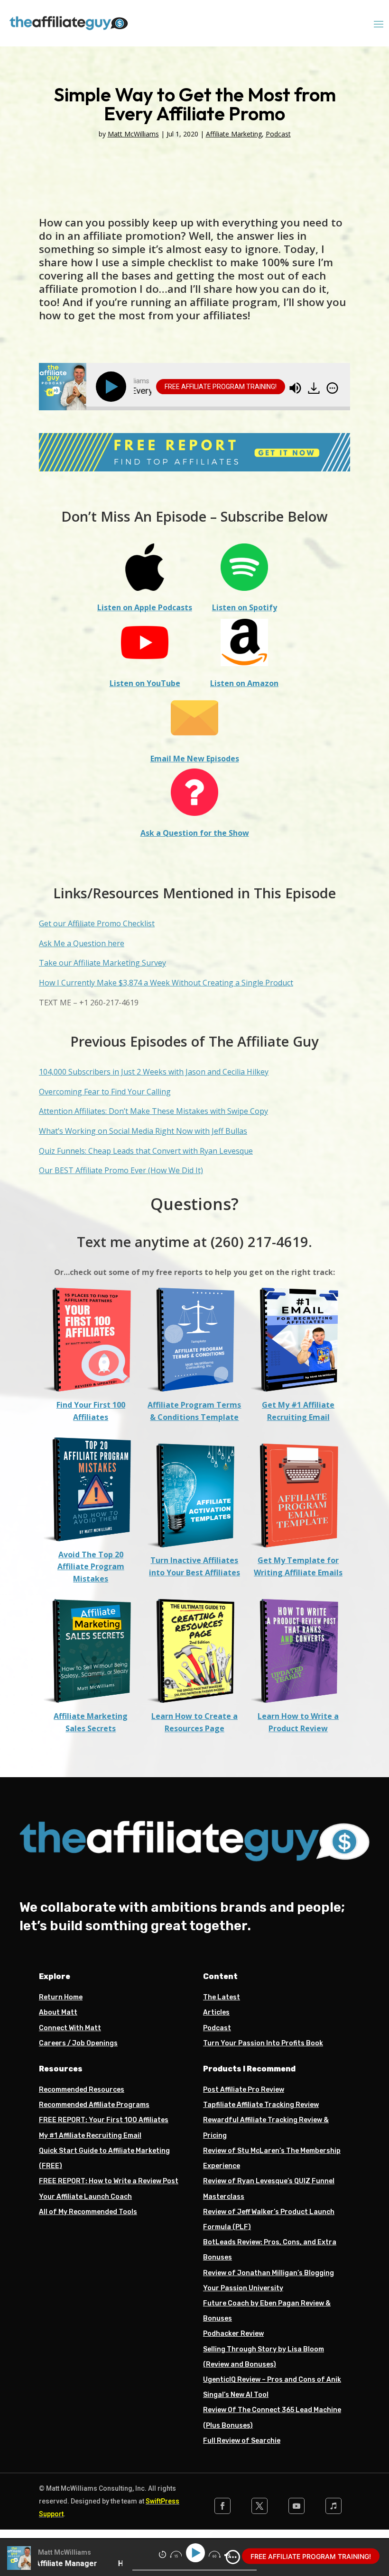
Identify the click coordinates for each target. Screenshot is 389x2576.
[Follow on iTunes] (333, 2506)
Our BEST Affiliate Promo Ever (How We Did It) (121, 1170)
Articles (216, 2012)
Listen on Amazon (244, 683)
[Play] (113, 387)
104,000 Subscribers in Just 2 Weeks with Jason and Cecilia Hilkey (154, 1072)
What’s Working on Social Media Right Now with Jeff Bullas (143, 1131)
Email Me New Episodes (195, 759)
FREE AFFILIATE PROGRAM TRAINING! (221, 387)
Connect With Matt (70, 2028)
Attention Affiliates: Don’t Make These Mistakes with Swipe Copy (153, 1111)
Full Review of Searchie (242, 2441)
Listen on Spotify (245, 607)
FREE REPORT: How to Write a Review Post (109, 2181)
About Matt (58, 2012)
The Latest (222, 1997)
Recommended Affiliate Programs (94, 2105)
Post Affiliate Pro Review (244, 2090)
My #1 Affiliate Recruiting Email (90, 2136)
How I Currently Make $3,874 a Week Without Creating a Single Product (166, 983)
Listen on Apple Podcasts (145, 607)
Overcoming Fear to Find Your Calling (105, 1092)
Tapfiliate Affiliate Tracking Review (261, 2105)
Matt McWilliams (133, 134)
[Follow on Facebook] (222, 2506)
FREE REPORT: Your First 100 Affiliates (104, 2120)
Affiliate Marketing (234, 134)
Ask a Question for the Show (195, 833)
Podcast (278, 134)
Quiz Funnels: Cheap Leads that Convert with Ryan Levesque (146, 1151)
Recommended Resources (82, 2090)
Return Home (61, 1997)
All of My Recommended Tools (88, 2212)
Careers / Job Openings (78, 2043)
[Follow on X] (259, 2506)
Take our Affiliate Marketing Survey (102, 963)
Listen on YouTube (145, 683)
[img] (332, 388)
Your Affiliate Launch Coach (85, 2197)
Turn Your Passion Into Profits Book (263, 2043)
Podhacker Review (233, 2334)
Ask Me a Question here (82, 943)
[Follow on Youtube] (296, 2506)
